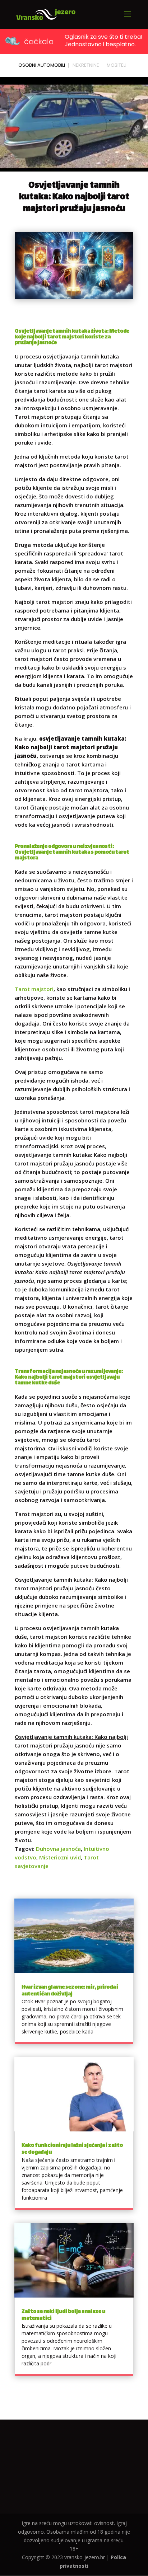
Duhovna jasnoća (58, 1849)
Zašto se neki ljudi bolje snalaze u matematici (63, 2315)
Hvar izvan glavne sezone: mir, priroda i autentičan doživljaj (70, 1991)
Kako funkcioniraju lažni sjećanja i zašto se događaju (72, 2149)
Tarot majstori (34, 989)
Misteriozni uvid (60, 1857)
